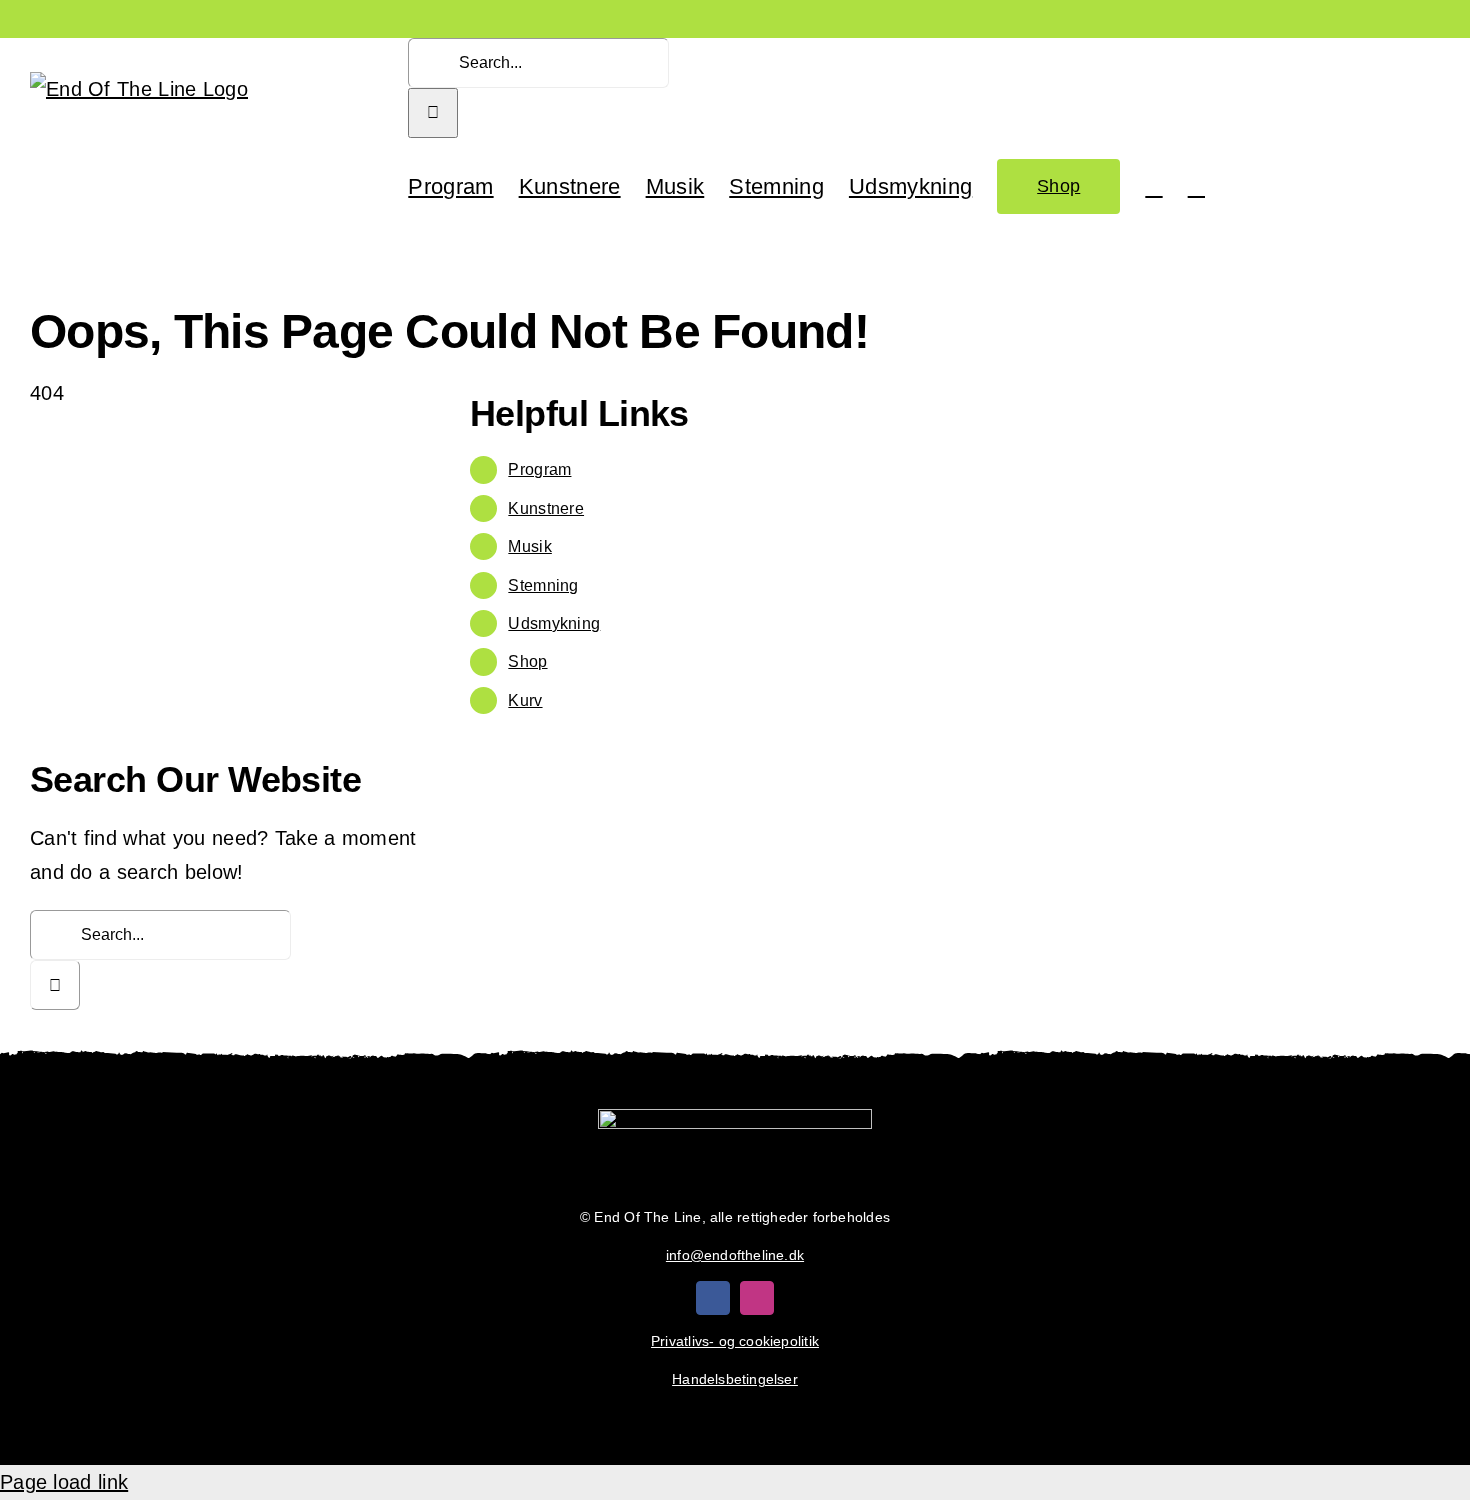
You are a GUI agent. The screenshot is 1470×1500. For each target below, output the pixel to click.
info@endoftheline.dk (735, 1255)
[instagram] (757, 1298)
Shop (527, 661)
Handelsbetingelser (735, 1379)
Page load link (64, 1482)
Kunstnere (546, 508)
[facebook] (713, 1298)
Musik (530, 546)
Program (539, 469)
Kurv (525, 700)
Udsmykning (554, 623)
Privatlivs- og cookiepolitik (735, 1341)
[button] (1196, 185)
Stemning (543, 585)
